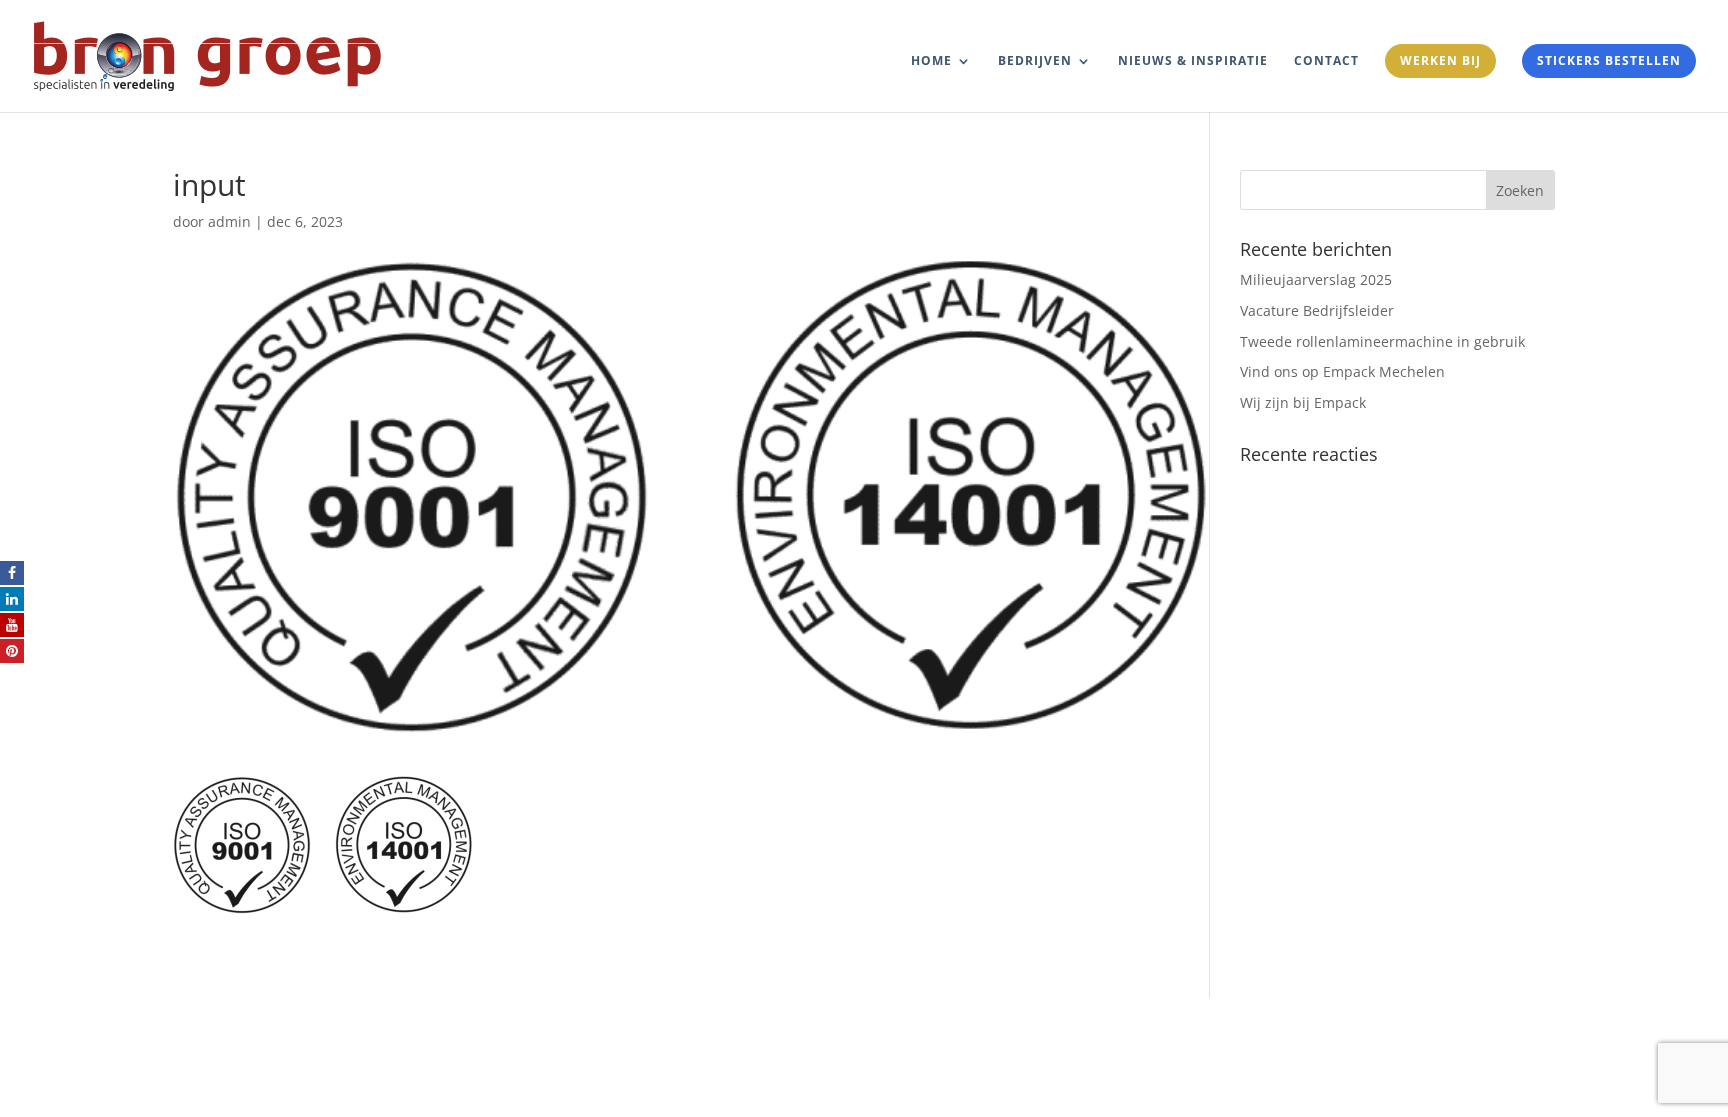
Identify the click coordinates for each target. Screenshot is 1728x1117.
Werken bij (1440, 60)
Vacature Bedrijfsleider (1317, 310)
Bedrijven (1035, 61)
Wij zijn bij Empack (1303, 402)
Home (931, 61)
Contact (1326, 61)
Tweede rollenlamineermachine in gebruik (1382, 341)
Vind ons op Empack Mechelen (1342, 371)
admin (229, 221)
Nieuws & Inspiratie (1193, 61)
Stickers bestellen (1609, 60)
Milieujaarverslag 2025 (1316, 279)
